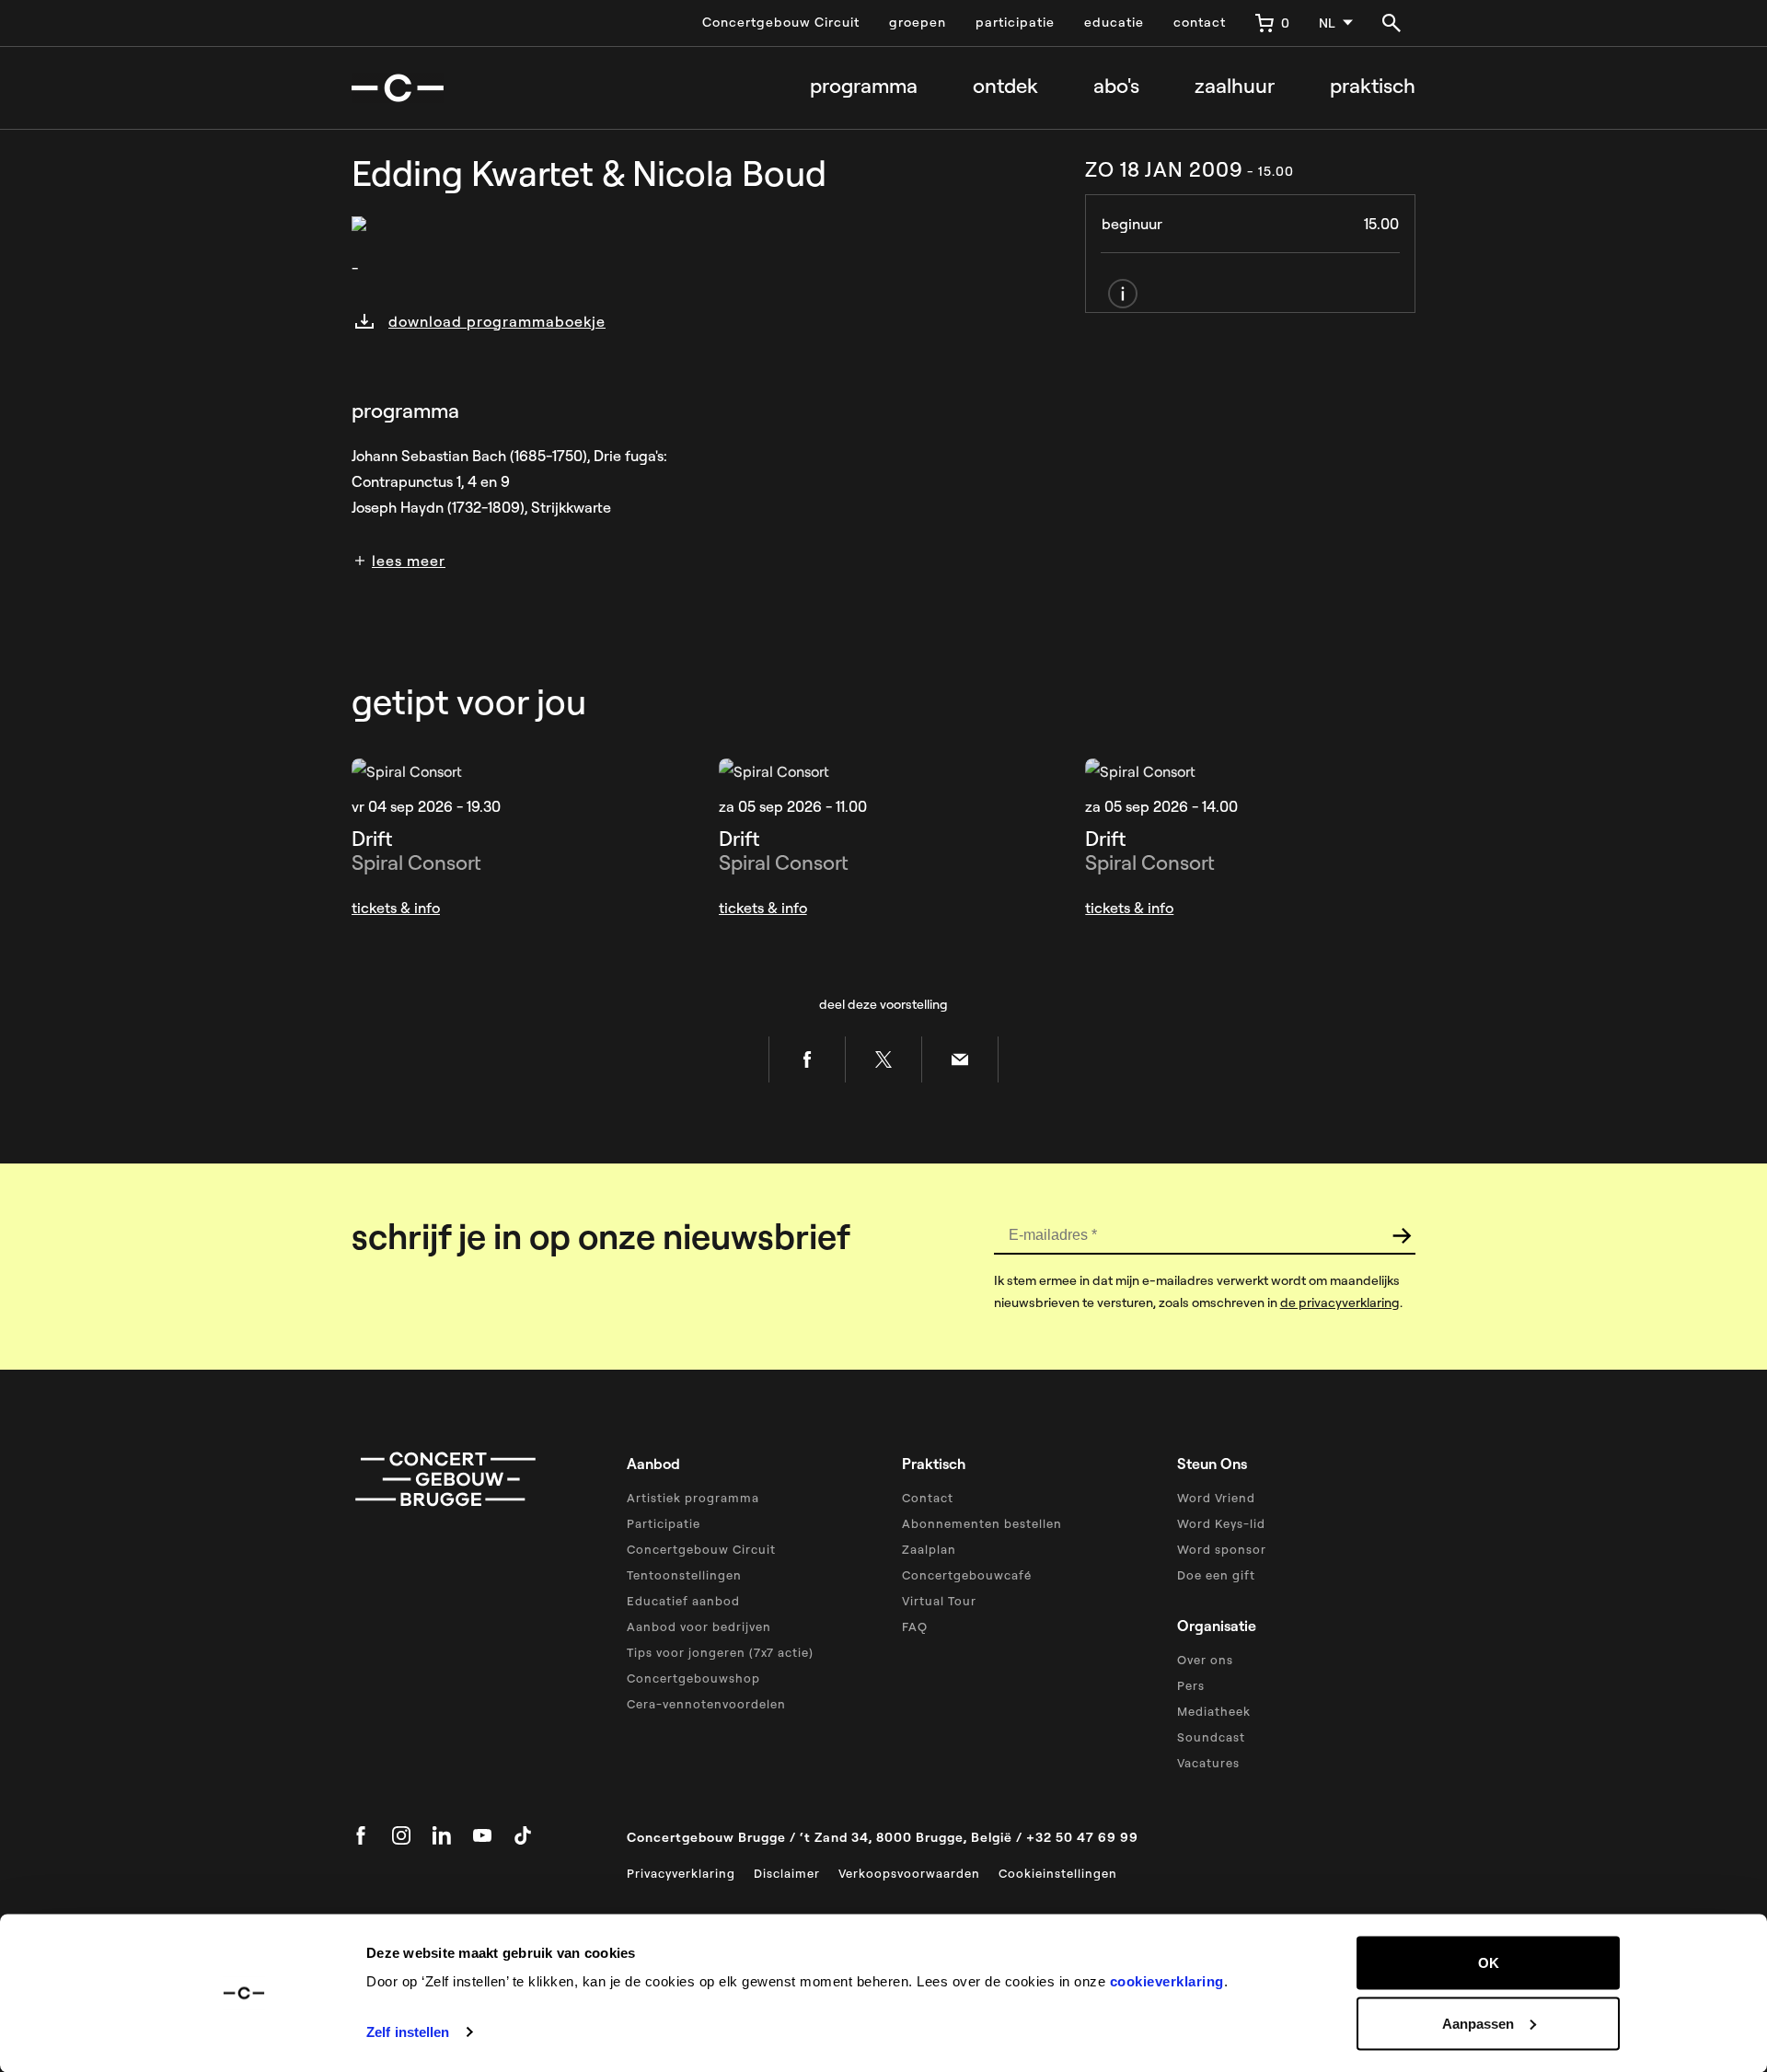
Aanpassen (1478, 2023)
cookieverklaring (1167, 1981)
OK (1489, 1963)
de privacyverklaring (1340, 1302)
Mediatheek (1214, 1711)
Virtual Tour (939, 1601)
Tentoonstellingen (684, 1575)
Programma (864, 86)
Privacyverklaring (681, 1873)
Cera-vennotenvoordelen (706, 1704)
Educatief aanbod (683, 1601)
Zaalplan (929, 1549)
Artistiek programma (693, 1498)
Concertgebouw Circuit (781, 22)
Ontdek (1005, 86)
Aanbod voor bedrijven (699, 1626)
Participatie (664, 1523)
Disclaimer (787, 1873)
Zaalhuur (1235, 86)
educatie (1114, 22)
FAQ (915, 1626)
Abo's (1116, 86)
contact (1200, 22)
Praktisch (1373, 86)
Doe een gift (1216, 1575)
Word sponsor (1222, 1549)
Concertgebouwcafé (967, 1575)
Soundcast (1211, 1737)
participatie (1015, 22)
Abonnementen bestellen (982, 1523)
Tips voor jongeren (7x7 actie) (720, 1652)
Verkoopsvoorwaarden (909, 1873)
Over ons (1205, 1660)
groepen (918, 22)
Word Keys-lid (1221, 1523)
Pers (1191, 1685)
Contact (928, 1498)
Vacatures (1208, 1763)
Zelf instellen (408, 2032)
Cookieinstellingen (1058, 1873)
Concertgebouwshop (693, 1678)
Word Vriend (1216, 1498)
